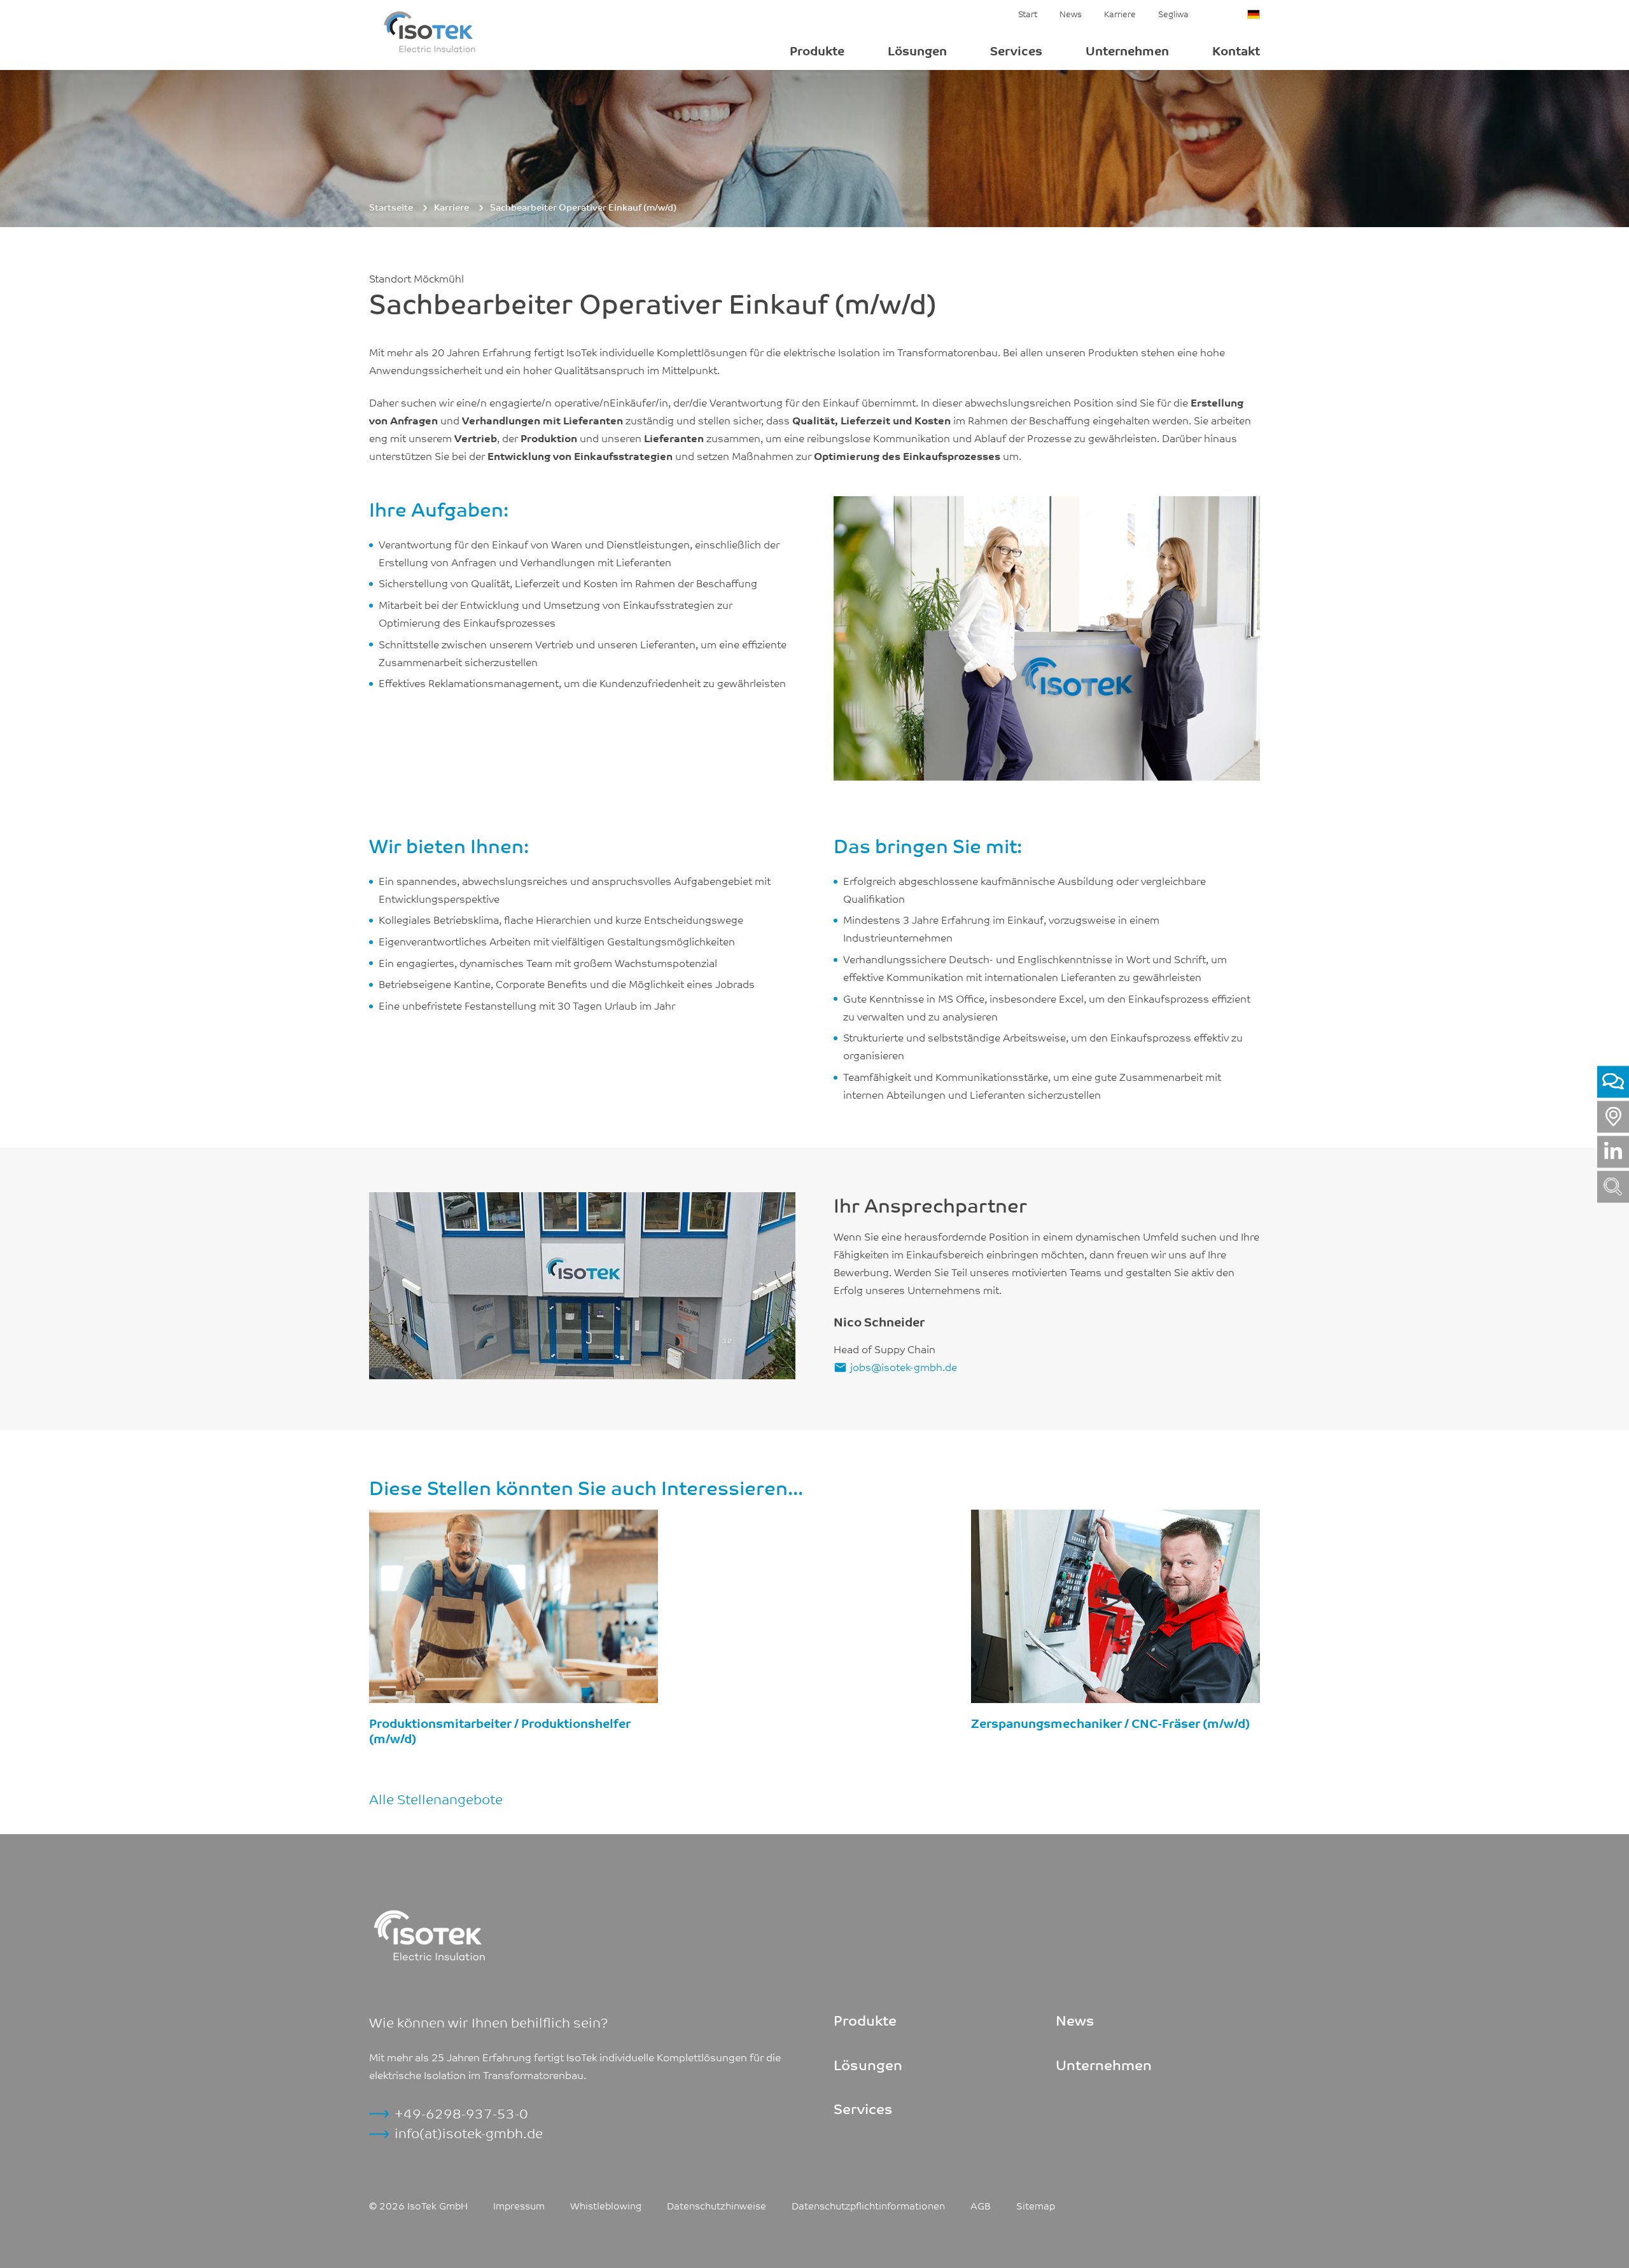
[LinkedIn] (1613, 1151)
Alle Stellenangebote (436, 1798)
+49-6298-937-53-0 (461, 2113)
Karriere (1120, 13)
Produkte (817, 50)
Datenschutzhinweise (717, 2205)
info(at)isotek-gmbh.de (469, 2132)
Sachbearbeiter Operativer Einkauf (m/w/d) (583, 207)
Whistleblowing (606, 2205)
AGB (981, 2205)
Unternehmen (1127, 50)
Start (1028, 13)
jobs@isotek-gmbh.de (904, 1367)
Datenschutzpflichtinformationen (868, 2205)
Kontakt (1236, 50)
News (1071, 13)
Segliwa (1173, 13)
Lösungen (917, 50)
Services (1016, 50)
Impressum (519, 2205)
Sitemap (1036, 2205)
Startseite (391, 207)
